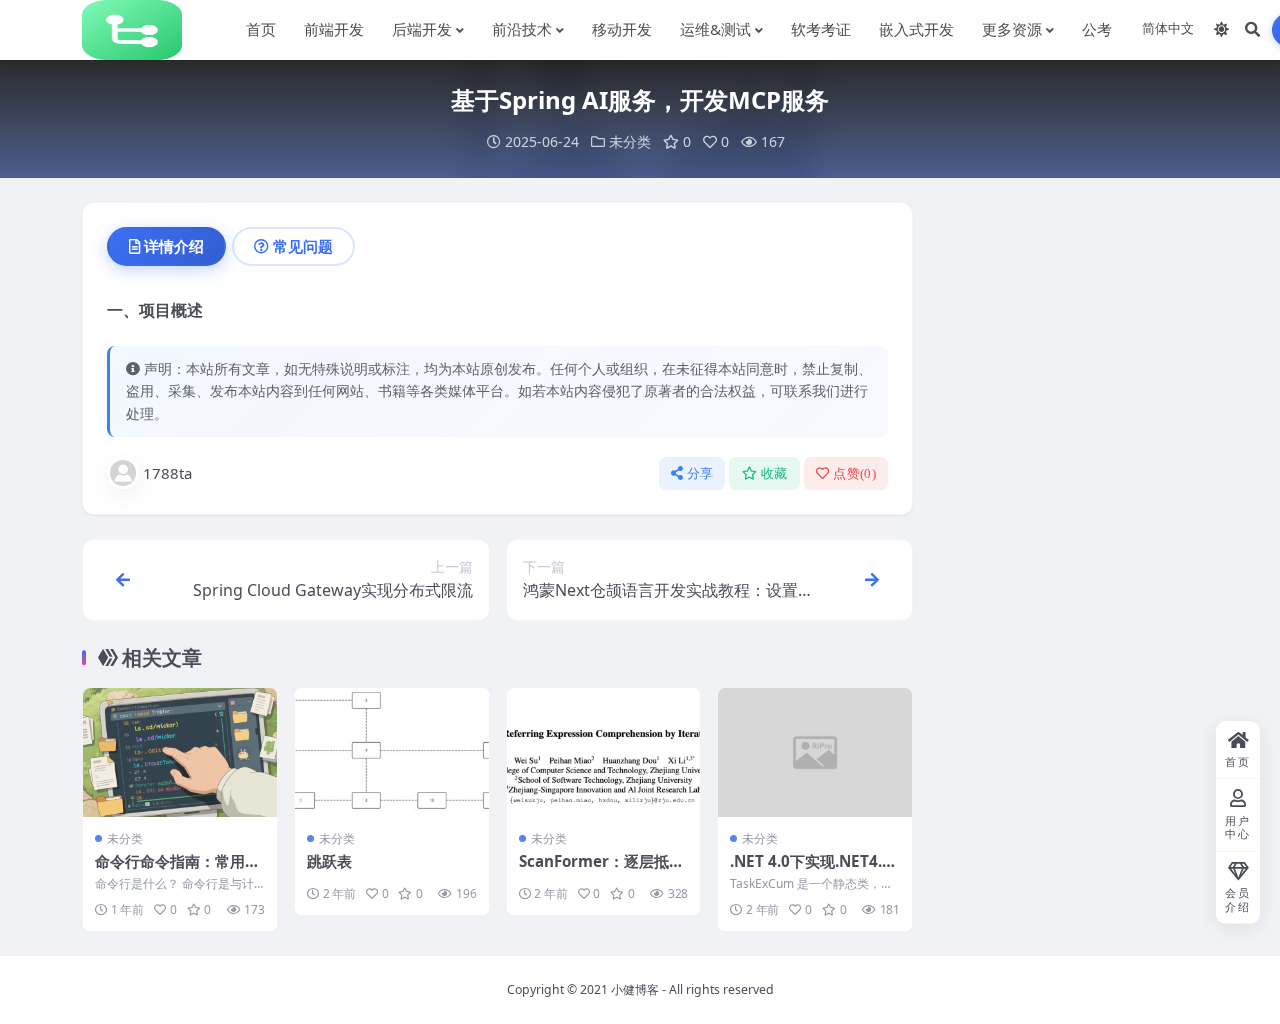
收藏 (774, 473)
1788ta (167, 473)
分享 (700, 473)
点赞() (854, 473)
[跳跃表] (392, 752)
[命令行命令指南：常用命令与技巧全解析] (180, 752)
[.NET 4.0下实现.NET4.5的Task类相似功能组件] (815, 752)
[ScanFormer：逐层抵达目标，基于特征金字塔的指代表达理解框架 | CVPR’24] (604, 752)
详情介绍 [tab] (174, 246)
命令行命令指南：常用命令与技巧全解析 (177, 871)
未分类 (630, 141)
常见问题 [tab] (303, 246)
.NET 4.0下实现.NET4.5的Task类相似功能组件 (810, 871)
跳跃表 (329, 861)
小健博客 (635, 989)
